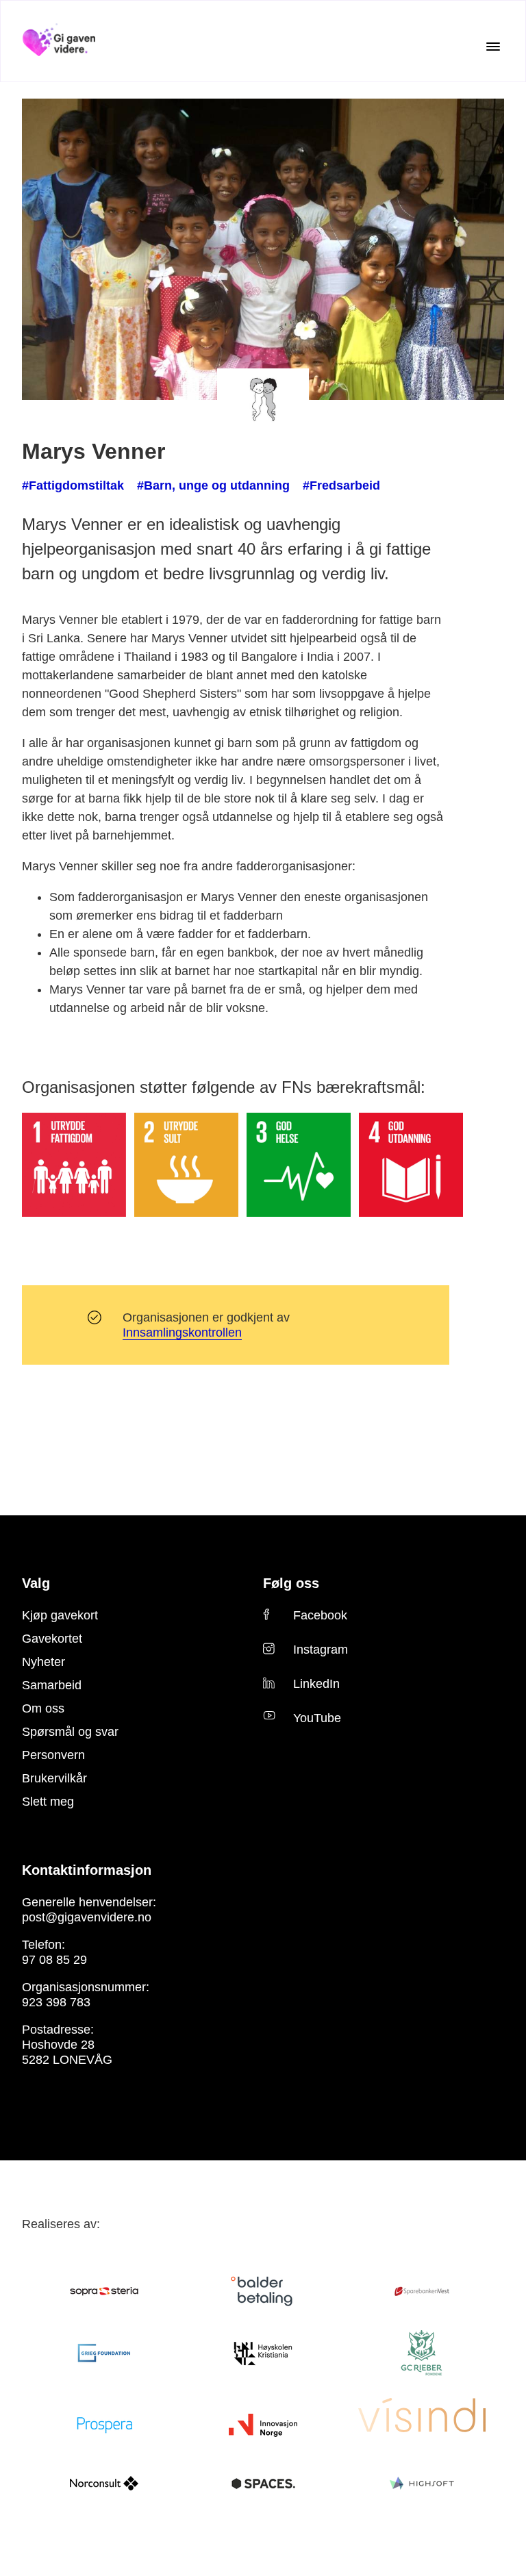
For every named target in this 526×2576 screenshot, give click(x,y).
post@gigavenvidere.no (78, 1899)
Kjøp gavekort (55, 1597)
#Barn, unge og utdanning (187, 485)
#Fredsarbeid (296, 485)
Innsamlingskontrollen (182, 1314)
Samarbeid (47, 1667)
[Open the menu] (493, 47)
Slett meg (45, 1783)
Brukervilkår (51, 1760)
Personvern (49, 1737)
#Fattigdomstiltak (66, 485)
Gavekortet (49, 1620)
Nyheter (41, 1643)
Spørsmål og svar (63, 1713)
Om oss (39, 1690)
